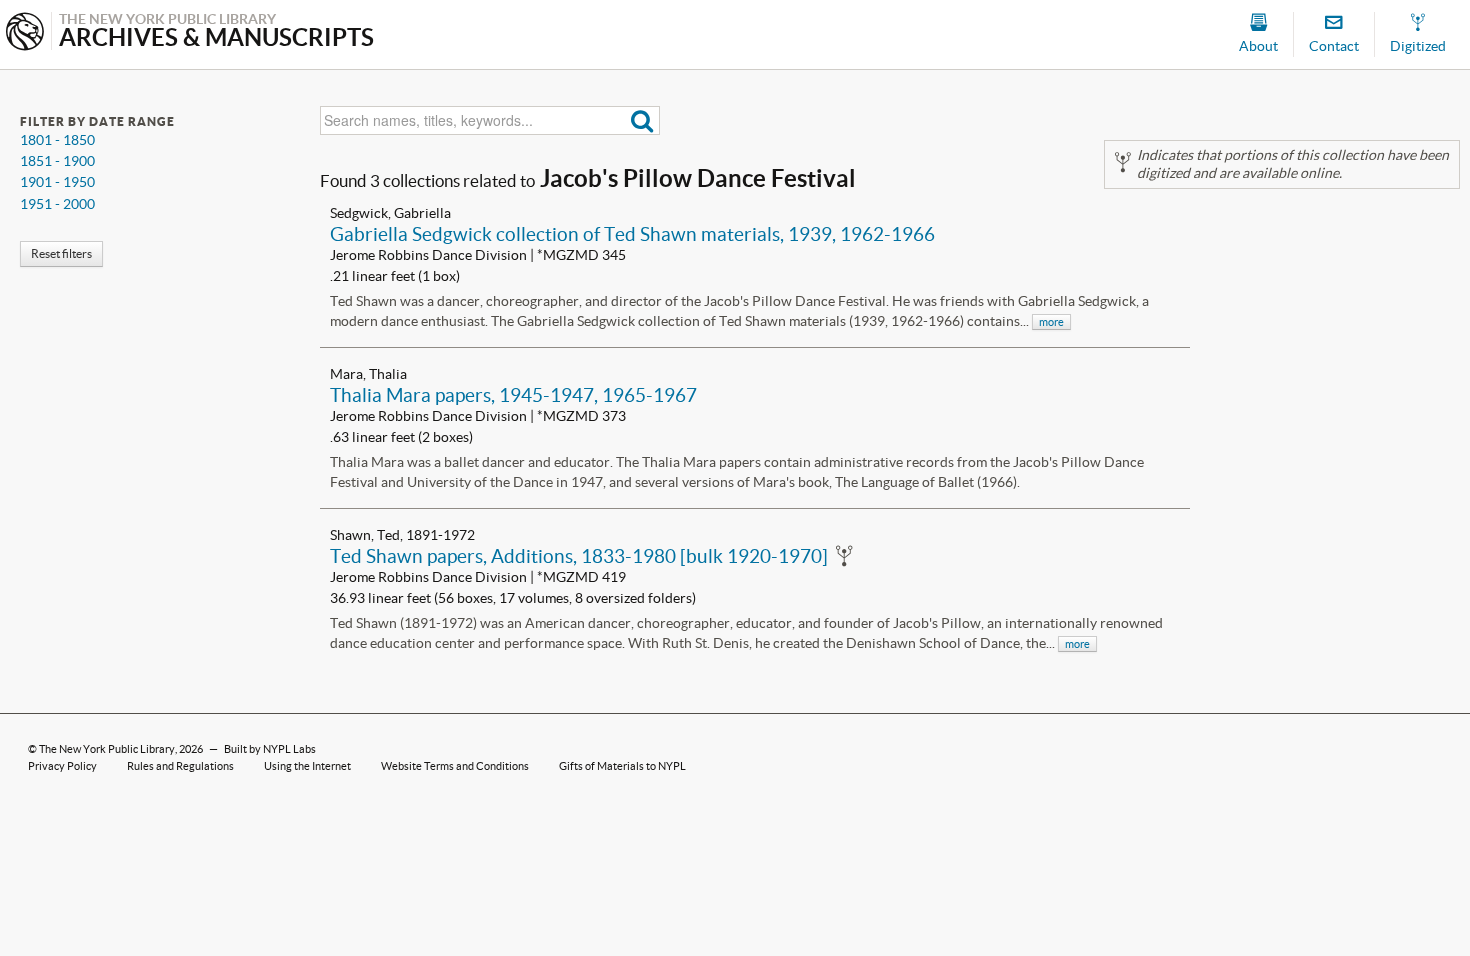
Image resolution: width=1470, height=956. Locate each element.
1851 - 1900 (57, 161)
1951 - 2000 (57, 204)
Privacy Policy (62, 766)
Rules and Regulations (180, 766)
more (1051, 322)
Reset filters (61, 253)
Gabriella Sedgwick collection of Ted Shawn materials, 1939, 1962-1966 (632, 234)
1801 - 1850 (57, 140)
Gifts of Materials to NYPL (622, 766)
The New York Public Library (107, 749)
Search (642, 120)
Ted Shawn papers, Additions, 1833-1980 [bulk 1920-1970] (579, 556)
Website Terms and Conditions (455, 766)
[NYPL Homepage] (25, 33)
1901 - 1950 (57, 182)
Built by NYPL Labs (270, 749)
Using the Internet (307, 766)
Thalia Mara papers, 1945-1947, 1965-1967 (513, 395)
